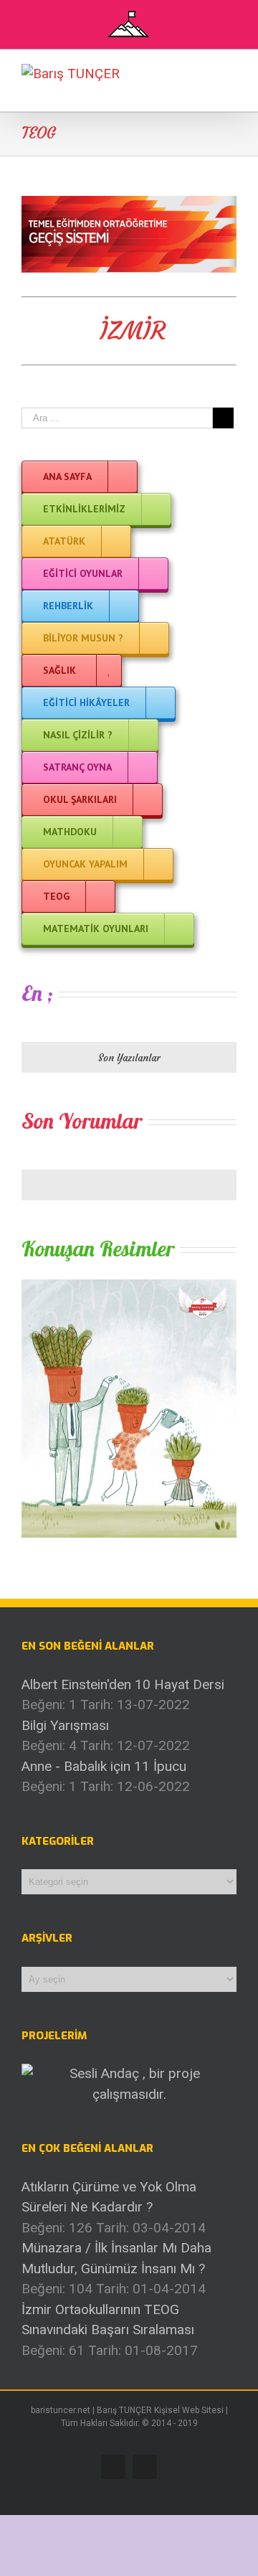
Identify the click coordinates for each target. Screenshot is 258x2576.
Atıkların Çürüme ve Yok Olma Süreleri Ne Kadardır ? (109, 2197)
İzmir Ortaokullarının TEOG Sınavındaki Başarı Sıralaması (108, 2320)
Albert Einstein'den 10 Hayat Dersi (123, 1684)
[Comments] (129, 1185)
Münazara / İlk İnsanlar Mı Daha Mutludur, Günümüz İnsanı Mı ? (116, 2258)
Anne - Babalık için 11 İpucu (104, 1766)
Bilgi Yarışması (65, 1725)
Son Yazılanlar (129, 1058)
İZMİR (133, 331)
